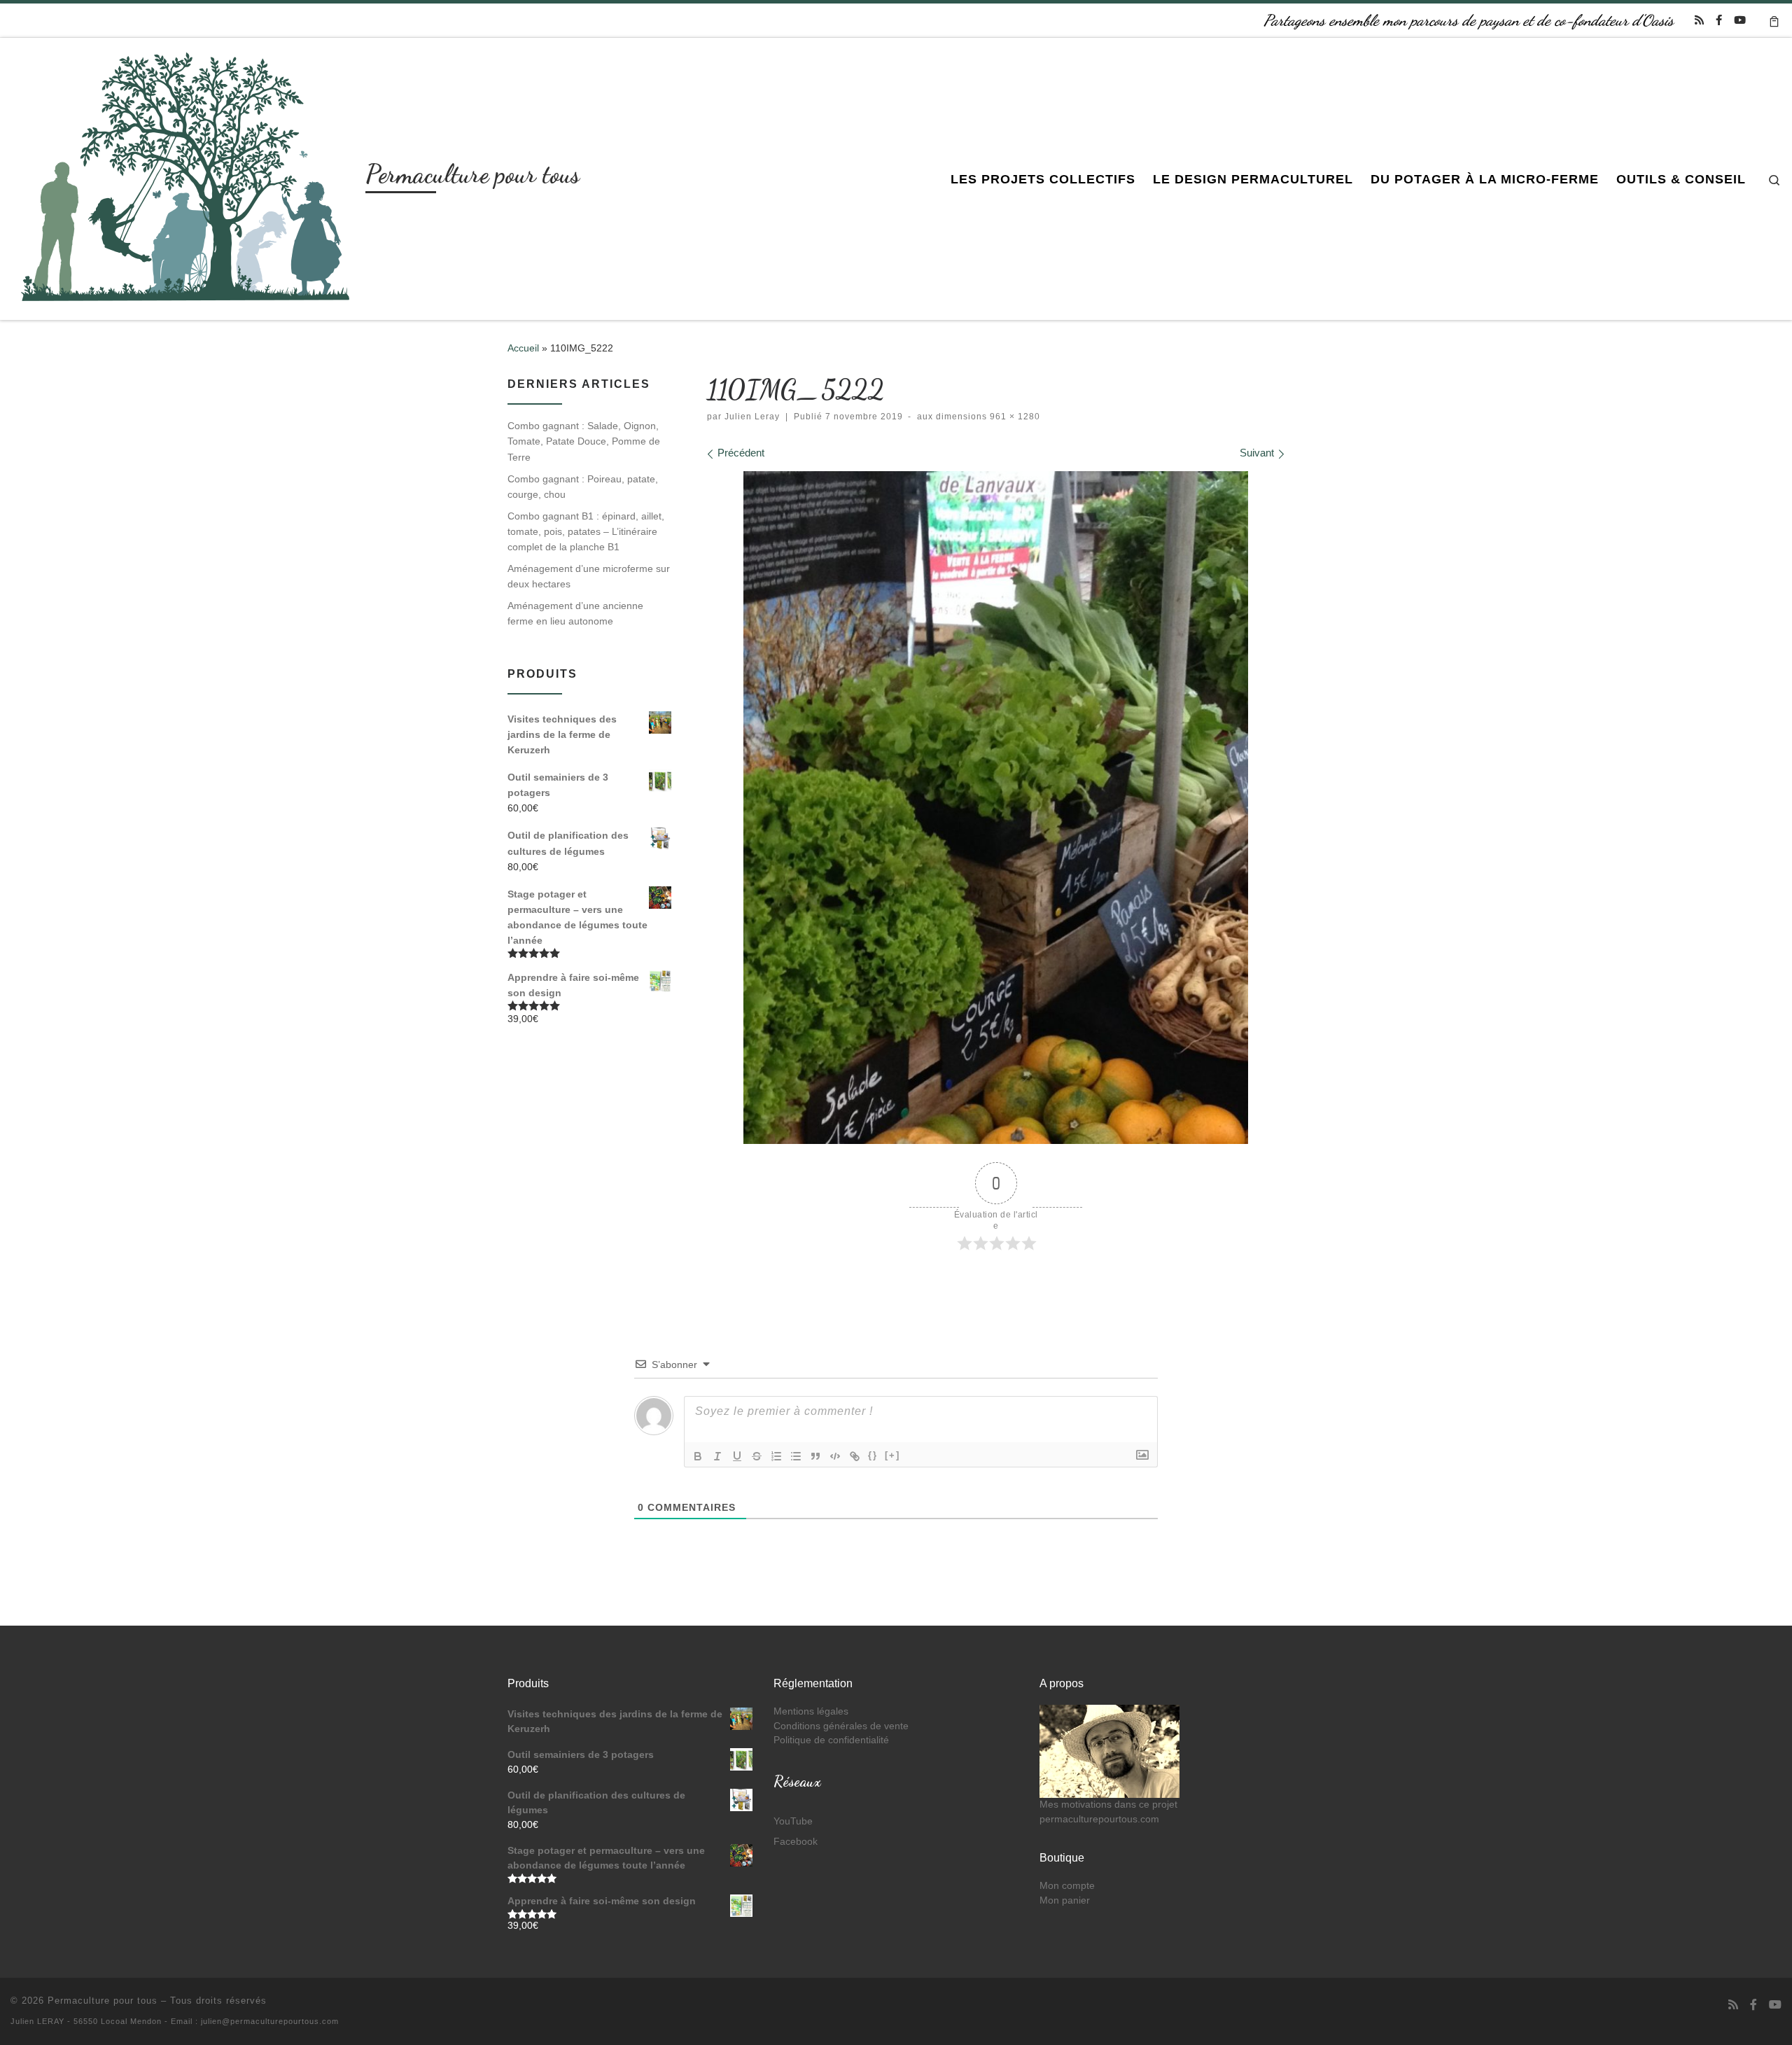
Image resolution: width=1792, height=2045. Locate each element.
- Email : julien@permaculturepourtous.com (252, 2021)
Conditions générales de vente (841, 1726)
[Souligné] (737, 1456)
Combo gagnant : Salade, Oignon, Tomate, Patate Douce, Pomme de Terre (584, 441)
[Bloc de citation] (815, 1456)
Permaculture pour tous (103, 2001)
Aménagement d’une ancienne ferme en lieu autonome (575, 613)
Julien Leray (752, 417)
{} (873, 1455)
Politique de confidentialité (831, 1740)
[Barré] (757, 1456)
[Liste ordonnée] (776, 1456)
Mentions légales (811, 1711)
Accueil (523, 348)
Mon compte (1067, 1886)
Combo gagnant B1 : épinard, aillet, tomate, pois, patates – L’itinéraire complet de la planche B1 (586, 531)
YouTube (793, 1821)
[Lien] (855, 1456)
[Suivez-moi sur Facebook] (1719, 20)
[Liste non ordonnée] (796, 1456)
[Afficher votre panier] (1774, 20)
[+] (892, 1455)
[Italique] (717, 1456)
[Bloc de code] (835, 1456)
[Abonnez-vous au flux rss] (1699, 20)
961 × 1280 (1014, 417)
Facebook (796, 1842)
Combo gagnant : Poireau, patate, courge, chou (583, 487)
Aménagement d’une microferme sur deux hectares (589, 576)
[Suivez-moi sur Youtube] (1740, 20)
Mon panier (1065, 1900)
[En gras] (698, 1456)
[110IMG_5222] (996, 807)
